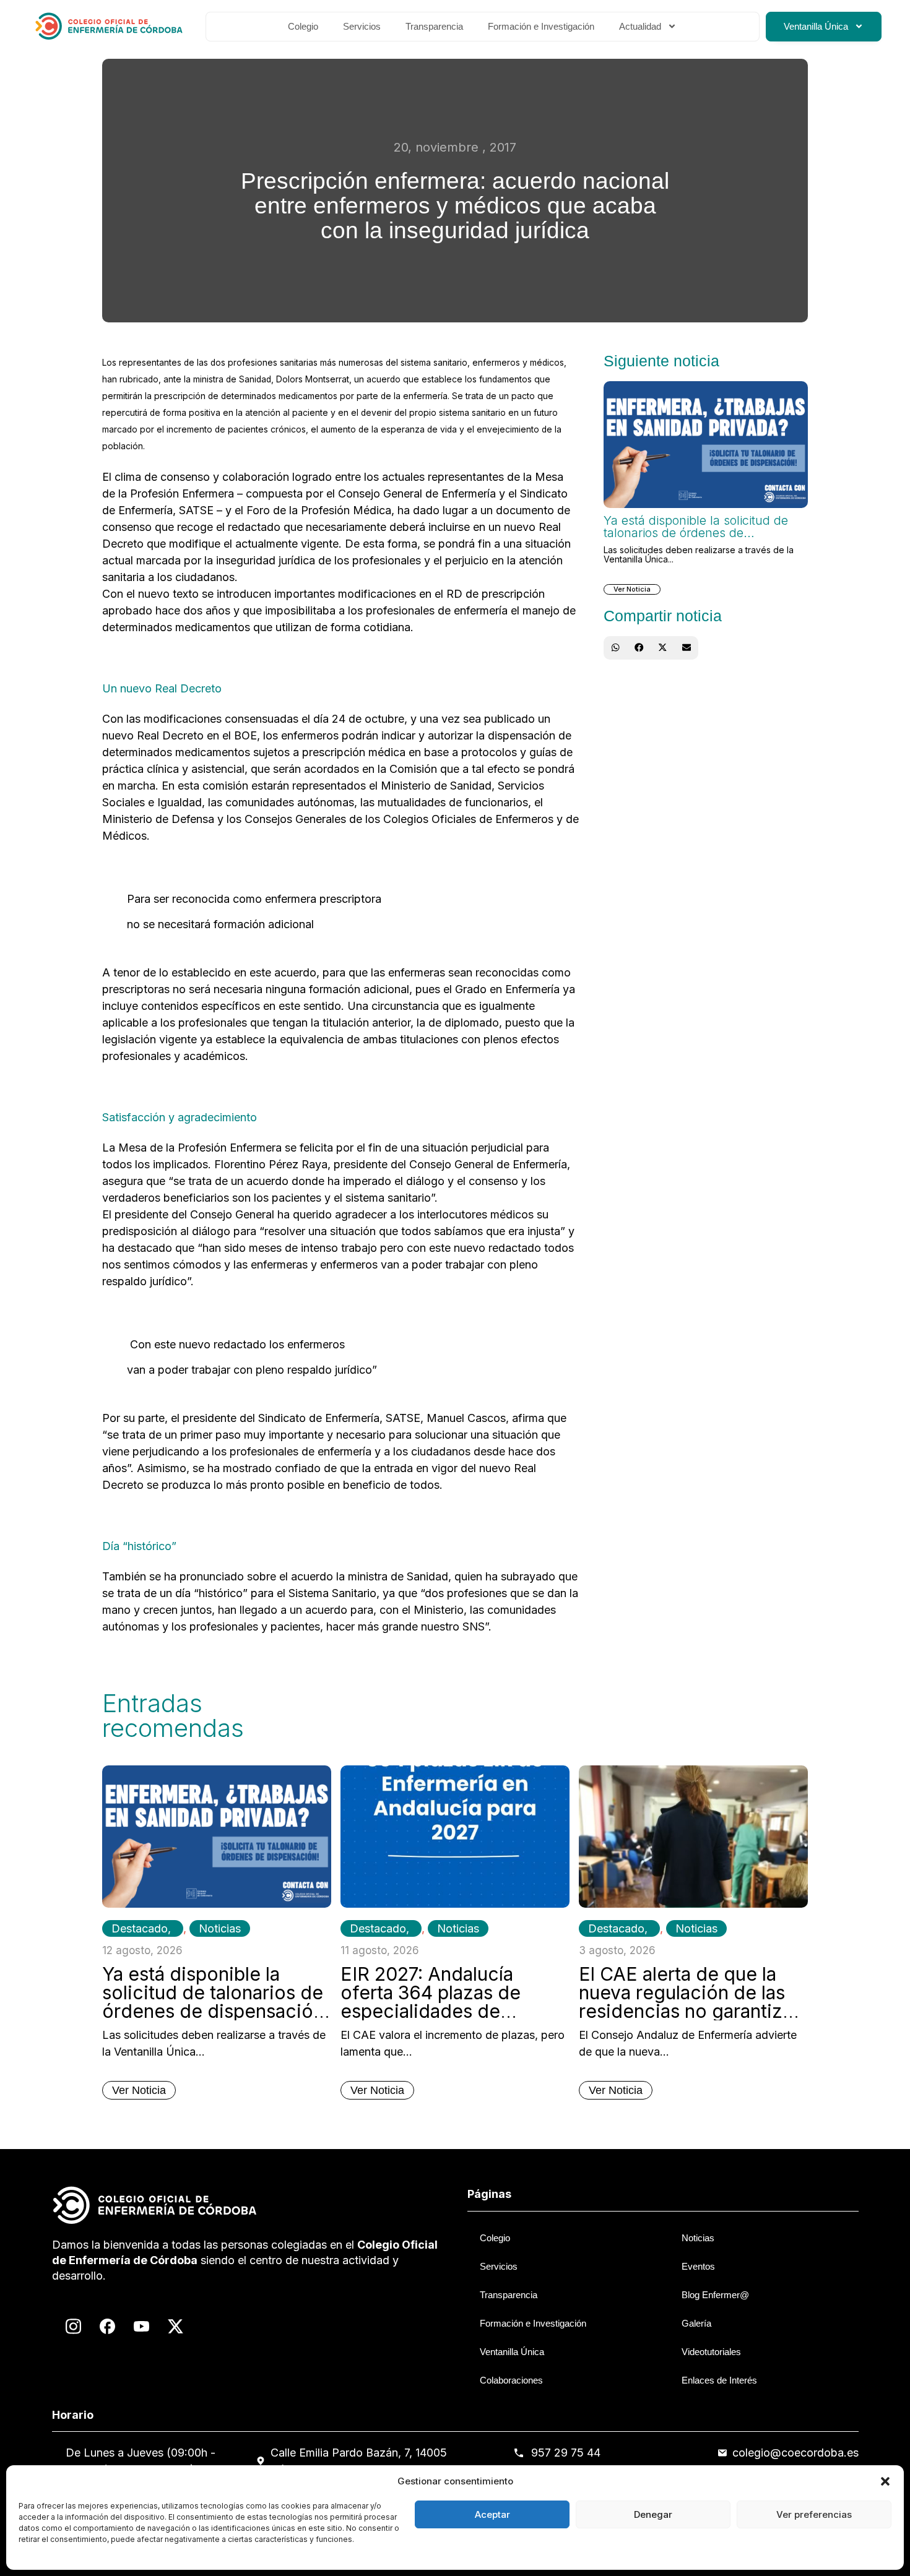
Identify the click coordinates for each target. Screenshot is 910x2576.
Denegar (653, 2514)
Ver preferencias (814, 2514)
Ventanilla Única (816, 26)
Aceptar (492, 2514)
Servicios (362, 26)
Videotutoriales (711, 2352)
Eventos (698, 2266)
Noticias (220, 1928)
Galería (696, 2323)
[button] (885, 2481)
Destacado (140, 1928)
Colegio (303, 26)
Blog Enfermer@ (715, 2295)
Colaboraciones (511, 2380)
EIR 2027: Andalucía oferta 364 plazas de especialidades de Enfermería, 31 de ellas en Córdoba (452, 2011)
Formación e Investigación (541, 26)
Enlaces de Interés (719, 2380)
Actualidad (640, 26)
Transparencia (434, 26)
